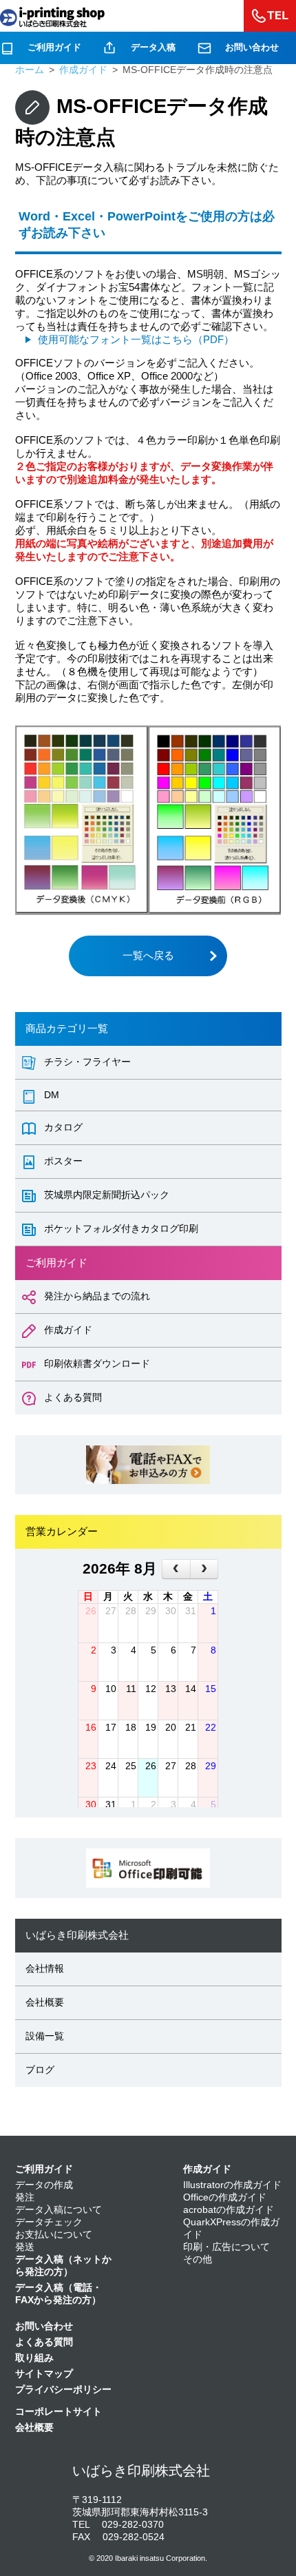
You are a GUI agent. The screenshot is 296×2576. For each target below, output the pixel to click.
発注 (25, 2197)
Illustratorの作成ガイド (232, 2185)
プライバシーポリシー (63, 2390)
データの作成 (44, 2185)
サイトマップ (44, 2374)
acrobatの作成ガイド (229, 2210)
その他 (198, 2259)
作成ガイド (207, 2169)
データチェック (49, 2222)
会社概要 (45, 2002)
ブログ (40, 2070)
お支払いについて (54, 2235)
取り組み (34, 2358)
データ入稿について (59, 2210)
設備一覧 (45, 2036)
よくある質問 (44, 2342)
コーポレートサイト (59, 2412)
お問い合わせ (252, 47)
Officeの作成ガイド (225, 2197)
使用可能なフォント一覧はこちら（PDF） (136, 339)
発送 (25, 2247)
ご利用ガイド (54, 47)
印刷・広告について (226, 2247)
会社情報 (45, 1969)
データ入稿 (153, 47)
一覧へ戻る (148, 955)
